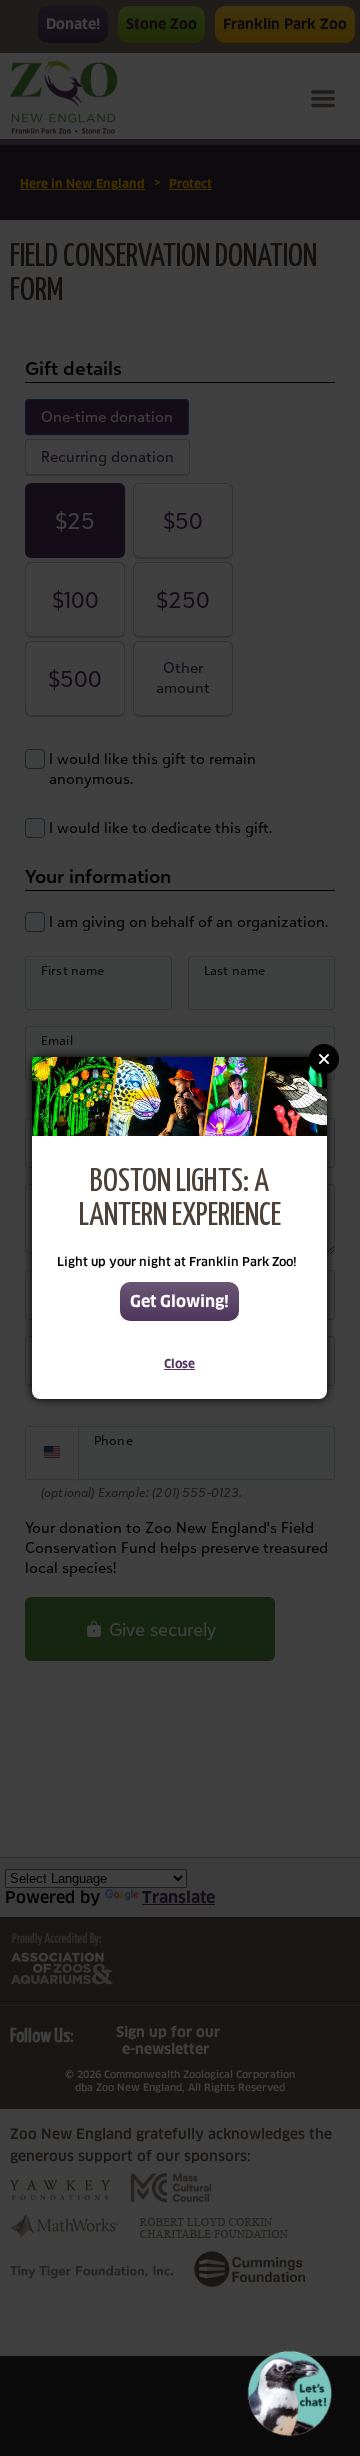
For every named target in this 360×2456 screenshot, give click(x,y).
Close (179, 1364)
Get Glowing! (179, 1301)
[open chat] (293, 2393)
